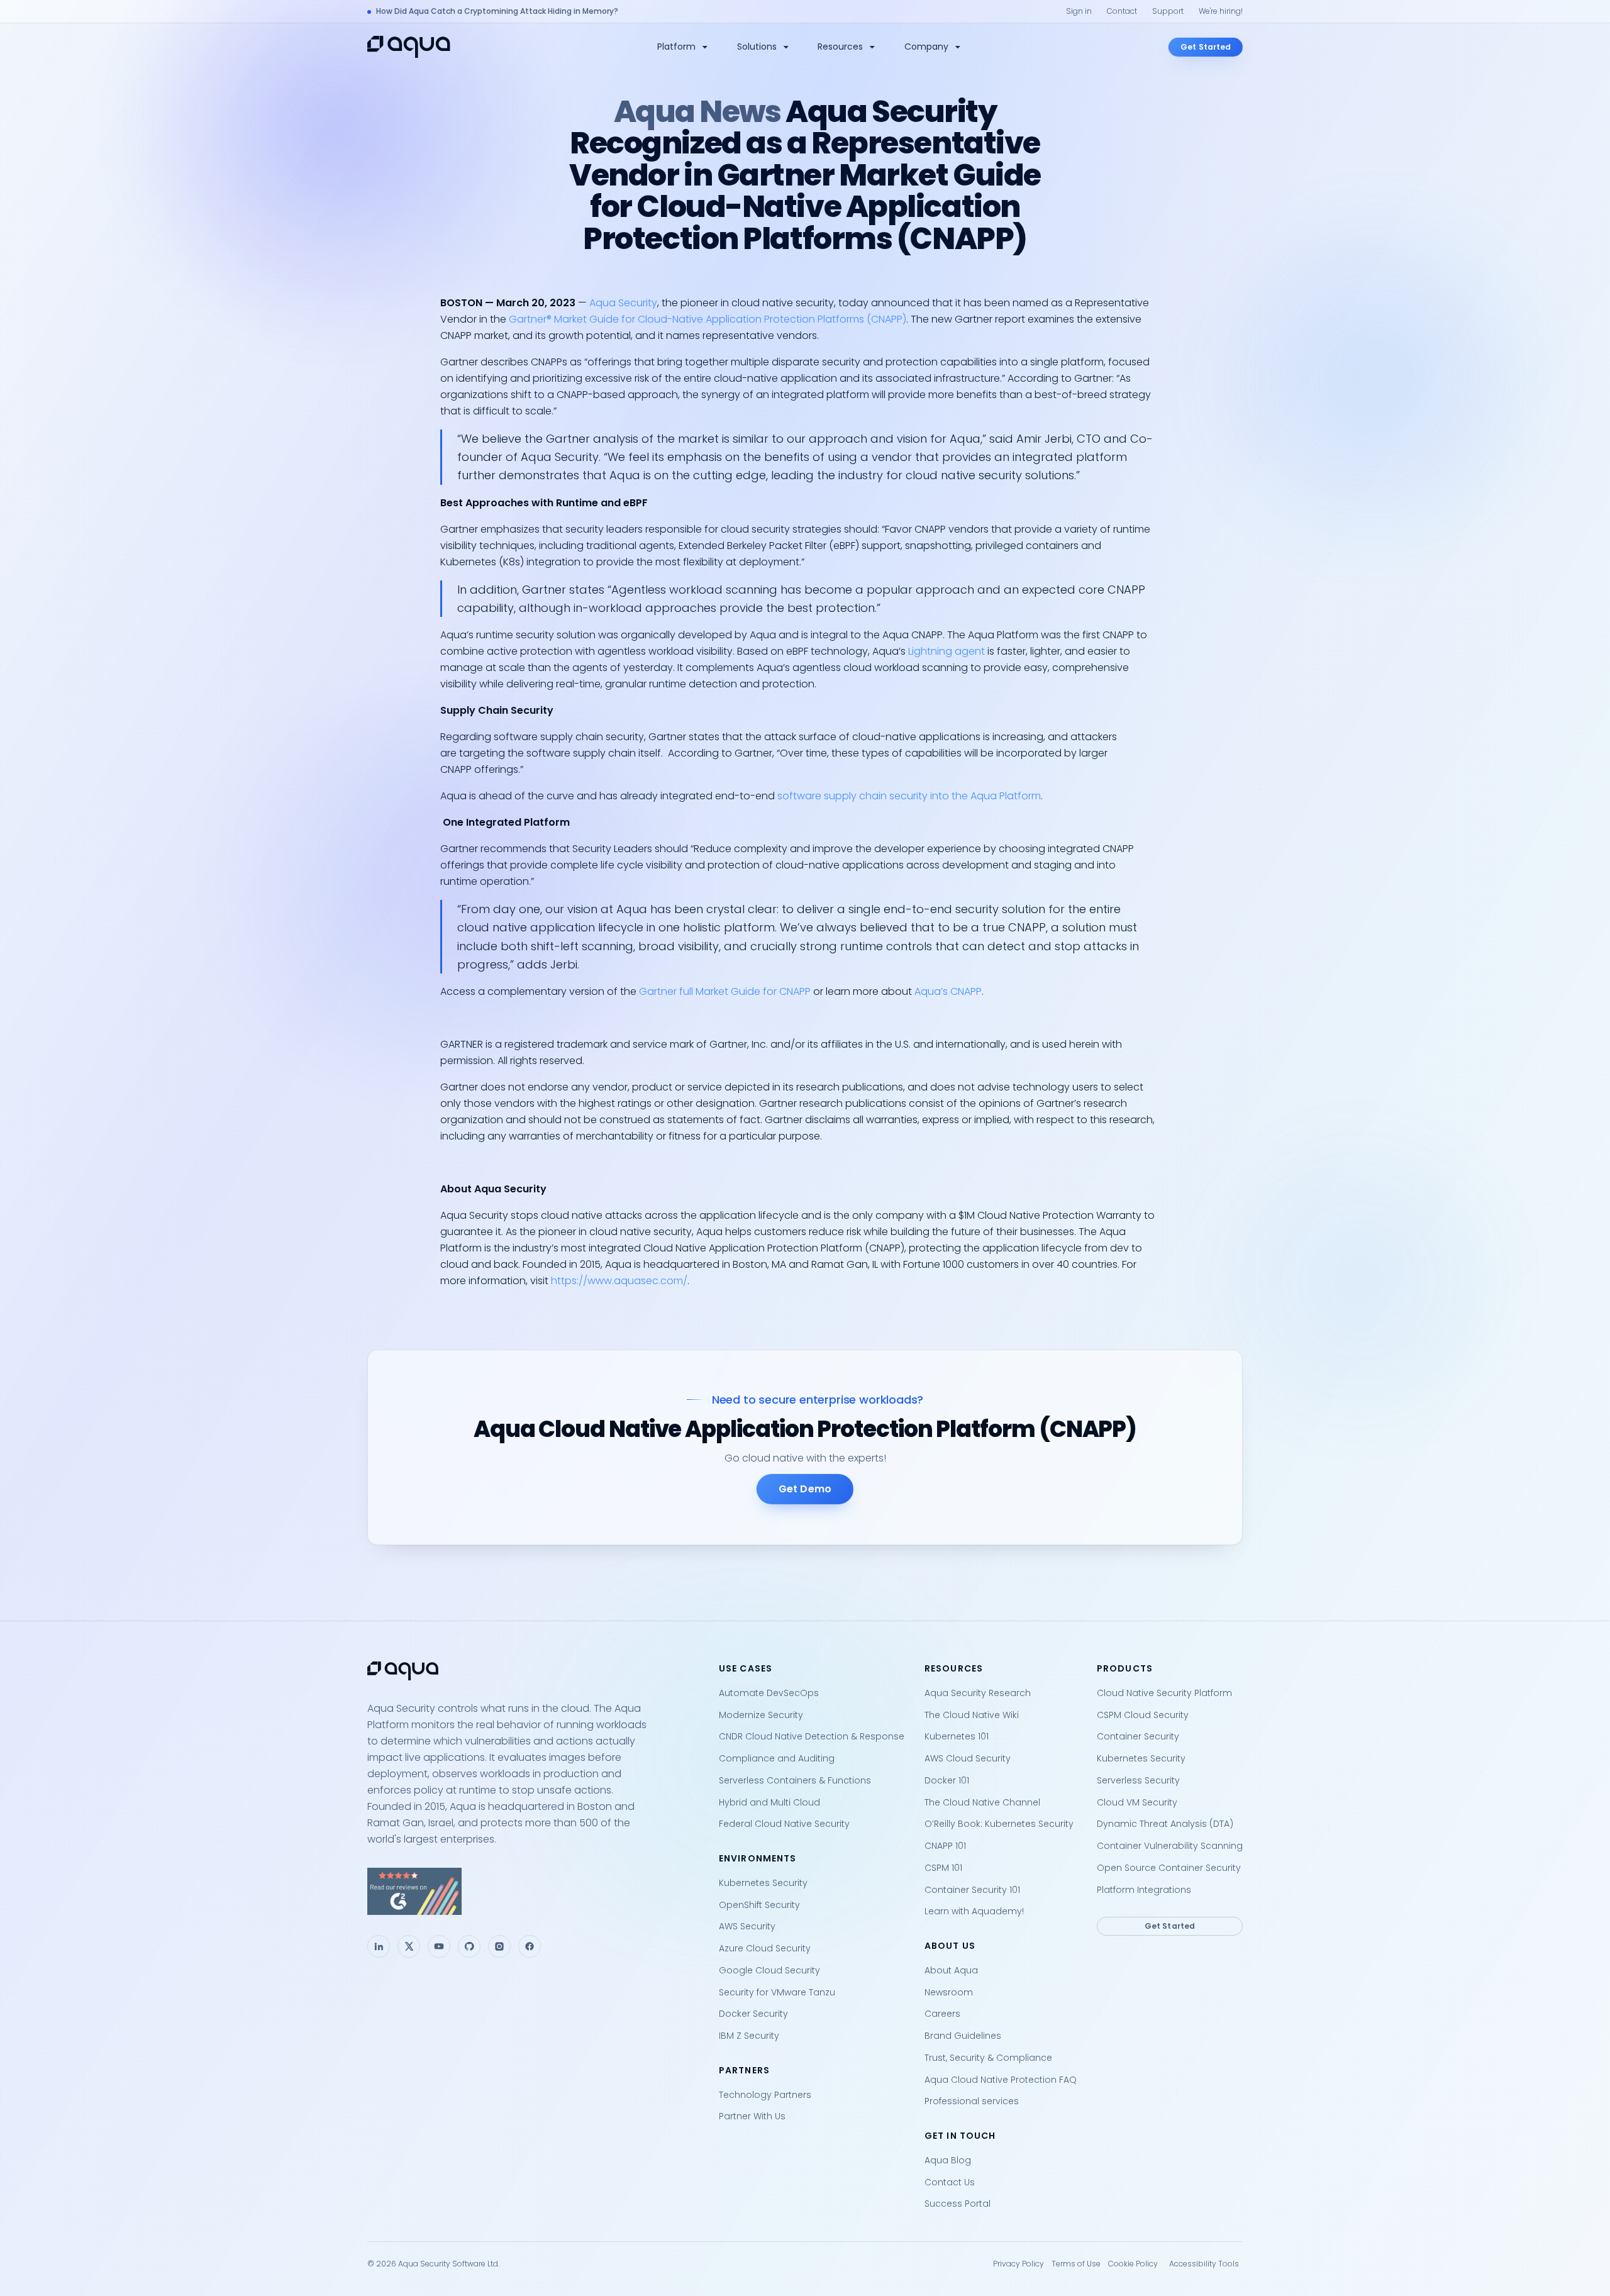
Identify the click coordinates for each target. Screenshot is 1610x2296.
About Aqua (951, 1970)
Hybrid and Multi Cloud (769, 1802)
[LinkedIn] (379, 1946)
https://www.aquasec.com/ (619, 1281)
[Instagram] (499, 1946)
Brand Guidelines (963, 2036)
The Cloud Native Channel (982, 1802)
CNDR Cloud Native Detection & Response (812, 1736)
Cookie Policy (1133, 2264)
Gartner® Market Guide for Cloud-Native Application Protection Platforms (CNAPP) (708, 319)
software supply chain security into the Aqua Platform (909, 796)
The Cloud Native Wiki (972, 1715)
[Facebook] (530, 1946)
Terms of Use (1076, 2264)
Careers (942, 2014)
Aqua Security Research (978, 1693)
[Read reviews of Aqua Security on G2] (533, 1891)
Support (1168, 11)
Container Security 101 (972, 1890)
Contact (1122, 11)
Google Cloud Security (769, 1970)
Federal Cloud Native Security (784, 1824)
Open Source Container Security (1169, 1868)
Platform (676, 47)
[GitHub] (469, 1946)
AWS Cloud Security (968, 1758)
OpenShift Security (759, 1905)
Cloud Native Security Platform (1164, 1693)
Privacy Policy (1019, 2264)
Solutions (757, 47)
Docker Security (753, 2014)
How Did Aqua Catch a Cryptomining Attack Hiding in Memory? (497, 11)
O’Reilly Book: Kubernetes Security (999, 1824)
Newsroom (949, 1992)
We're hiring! (1221, 11)
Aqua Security (623, 303)
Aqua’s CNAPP (948, 991)
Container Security (1138, 1736)
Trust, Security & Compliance (988, 2058)
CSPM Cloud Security (1143, 1715)
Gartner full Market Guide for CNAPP (725, 991)
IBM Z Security (749, 2036)
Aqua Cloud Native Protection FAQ (1001, 2080)
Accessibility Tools (1204, 2264)
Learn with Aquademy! (974, 1911)
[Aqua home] (409, 47)
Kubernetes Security (763, 1883)
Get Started (1206, 47)
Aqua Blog (948, 2160)
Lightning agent (947, 651)
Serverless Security (1138, 1780)
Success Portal (958, 2204)
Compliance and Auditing (777, 1758)
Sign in (1079, 11)
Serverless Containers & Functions (795, 1780)
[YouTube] (439, 1946)
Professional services (972, 2101)
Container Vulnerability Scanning (1170, 1846)
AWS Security (747, 1926)
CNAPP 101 (945, 1846)
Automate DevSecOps (769, 1693)
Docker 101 (947, 1780)
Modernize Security (761, 1715)
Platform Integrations (1144, 1890)
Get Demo (805, 1489)
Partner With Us (752, 2116)
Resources (840, 47)
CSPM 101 (943, 1868)
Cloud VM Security (1137, 1802)
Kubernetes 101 (957, 1736)
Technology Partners (765, 2095)
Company (926, 47)
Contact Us (950, 2182)
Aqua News (697, 112)
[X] (409, 1946)
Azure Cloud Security (765, 1948)
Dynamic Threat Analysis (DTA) (1165, 1824)
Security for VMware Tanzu (777, 1992)
